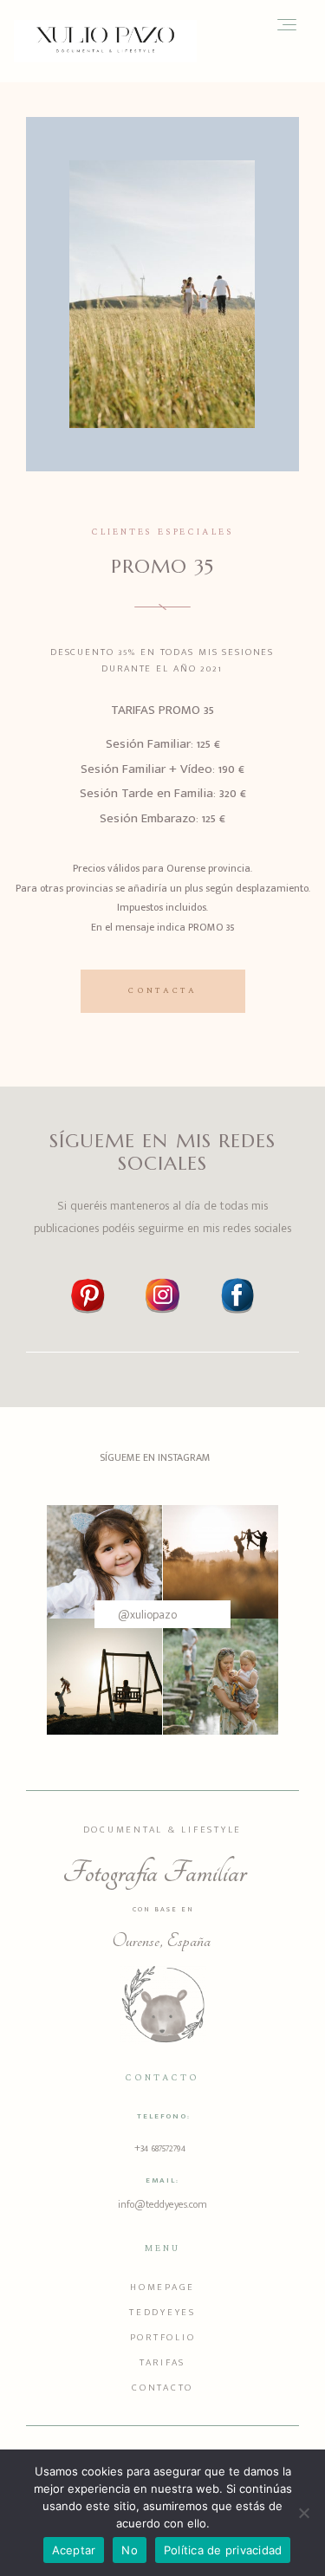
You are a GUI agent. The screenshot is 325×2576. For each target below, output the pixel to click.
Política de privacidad (223, 2550)
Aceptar (74, 2550)
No (130, 2550)
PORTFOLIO (163, 2338)
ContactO (162, 2388)
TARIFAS (162, 2363)
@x (127, 1615)
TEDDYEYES (162, 2313)
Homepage (162, 2287)
